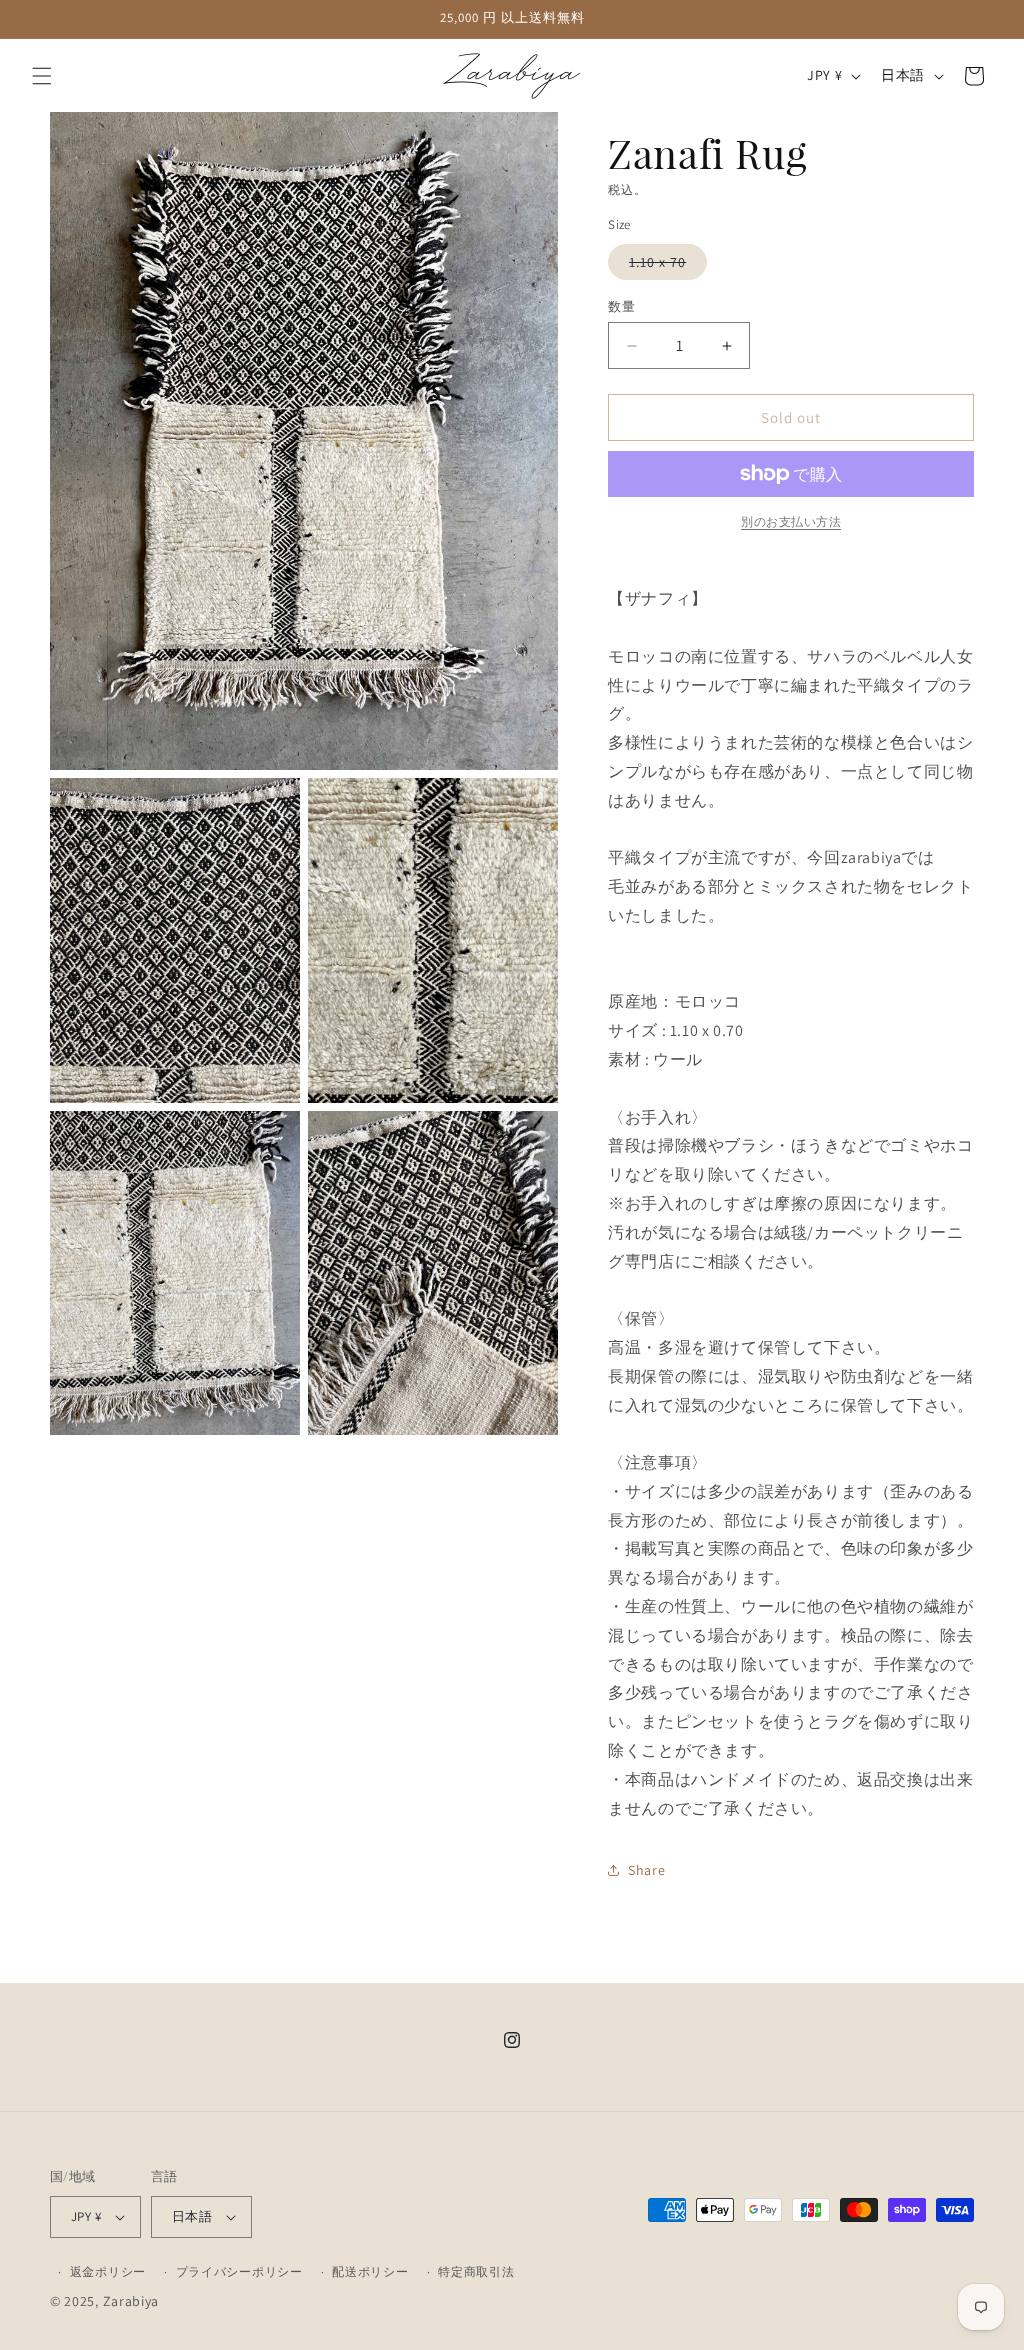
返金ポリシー (108, 2271)
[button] (42, 76)
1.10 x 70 (664, 266)
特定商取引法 (476, 2271)
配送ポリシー (370, 2271)
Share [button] (646, 1870)
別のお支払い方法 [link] (791, 521)
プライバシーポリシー (239, 2271)
